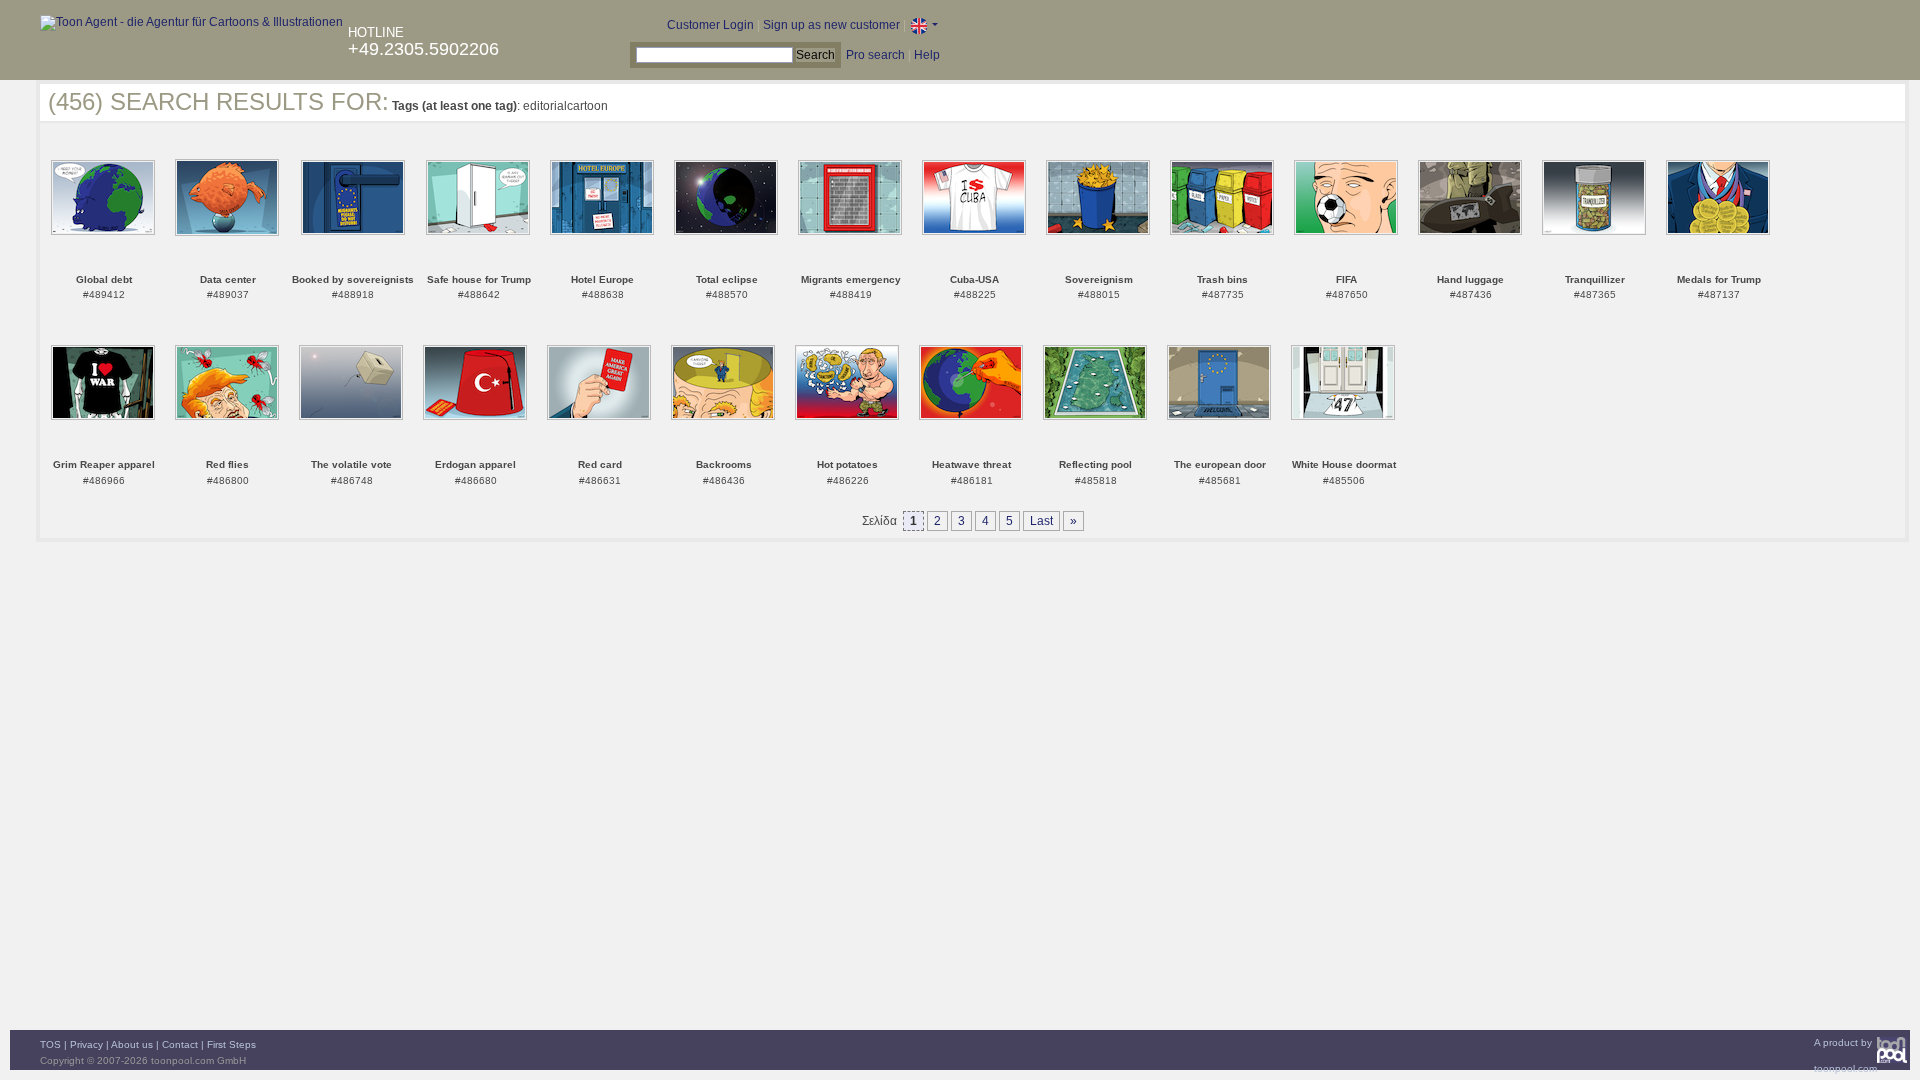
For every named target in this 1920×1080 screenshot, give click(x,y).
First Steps (231, 1044)
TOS (50, 1044)
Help (927, 55)
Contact (180, 1044)
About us (132, 1044)
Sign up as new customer (831, 25)
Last (1041, 521)
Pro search (875, 55)
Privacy (86, 1044)
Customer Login (710, 25)
